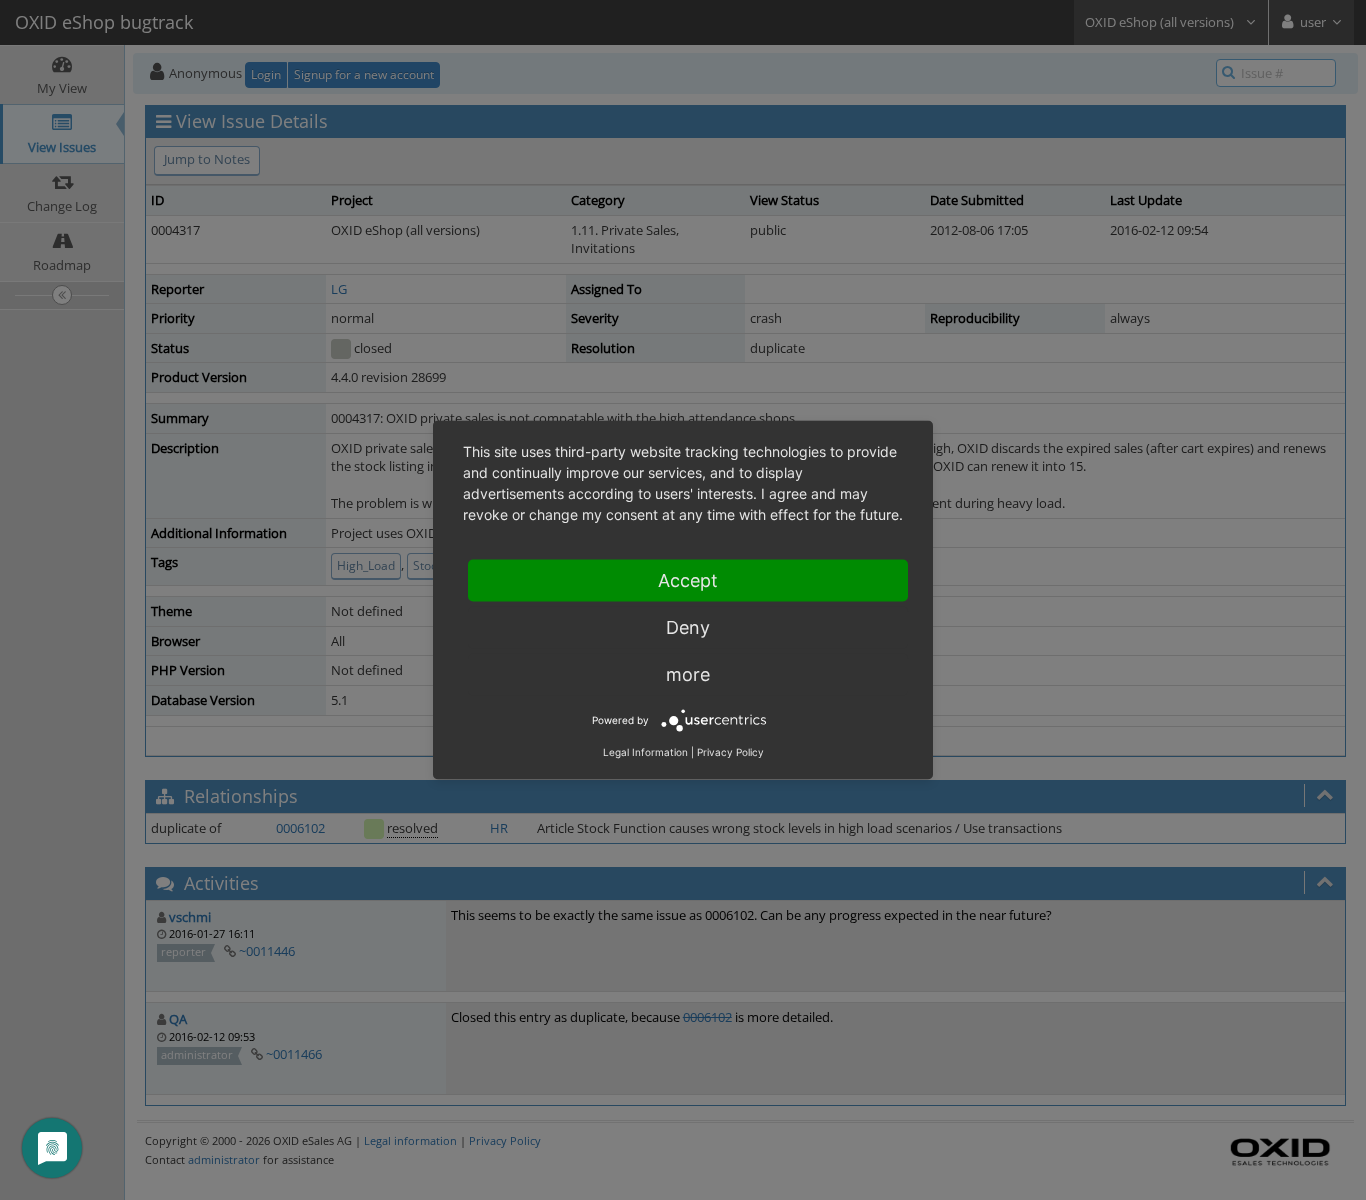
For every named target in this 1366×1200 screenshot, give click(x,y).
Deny (688, 627)
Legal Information (645, 752)
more (688, 674)
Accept (688, 580)
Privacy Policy (730, 752)
